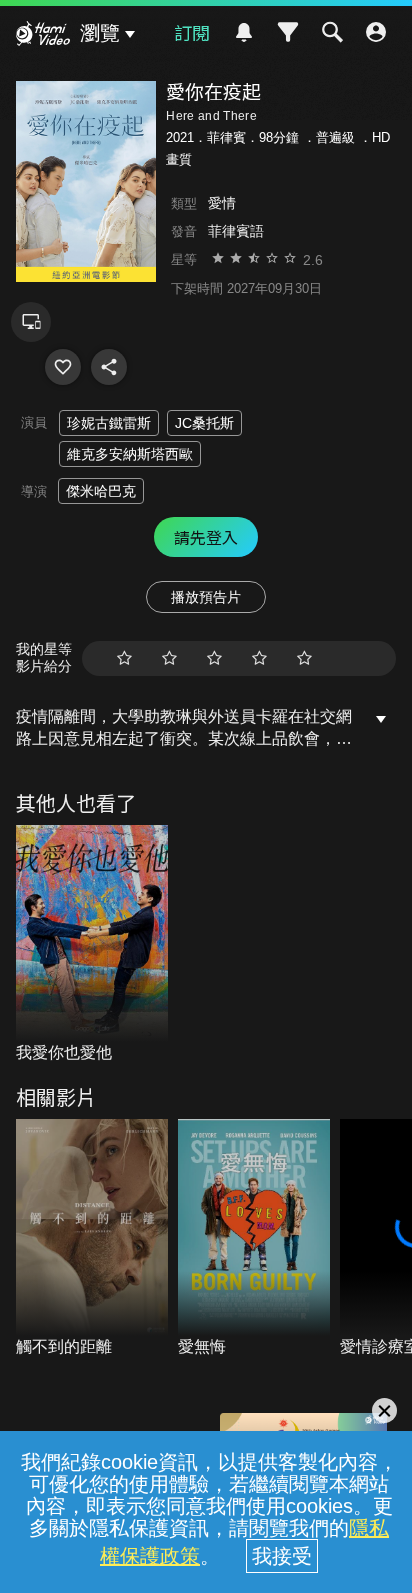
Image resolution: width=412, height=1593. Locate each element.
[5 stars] (304, 658)
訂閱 (192, 32)
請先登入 (206, 537)
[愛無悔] (254, 1239)
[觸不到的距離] (92, 1239)
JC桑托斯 (204, 423)
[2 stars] (169, 658)
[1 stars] (124, 658)
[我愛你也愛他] (92, 945)
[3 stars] (214, 658)
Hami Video (43, 36)
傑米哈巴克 (101, 491)
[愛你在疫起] (63, 367)
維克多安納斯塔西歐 (130, 454)
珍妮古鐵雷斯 (109, 423)
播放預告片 (206, 597)
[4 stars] (259, 658)
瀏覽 (100, 33)
